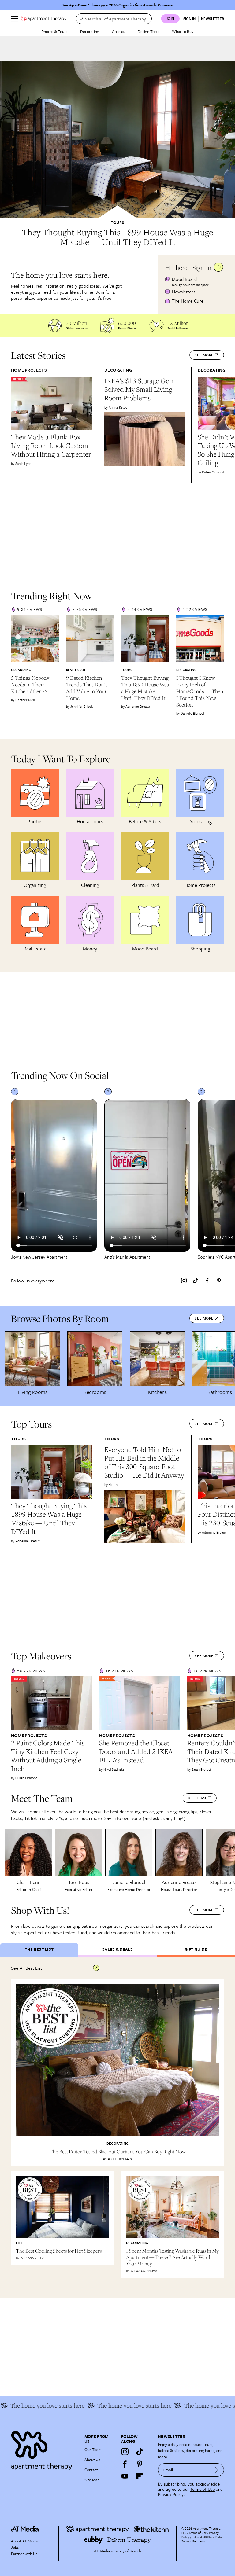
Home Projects (29, 370)
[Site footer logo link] (44, 2449)
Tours (117, 222)
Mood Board (184, 279)
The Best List (39, 1949)
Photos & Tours (54, 31)
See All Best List (26, 1968)
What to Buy (183, 31)
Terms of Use (202, 2489)
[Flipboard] (140, 2476)
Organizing (21, 670)
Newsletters (184, 292)
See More (204, 1910)
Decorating (90, 31)
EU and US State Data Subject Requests (202, 2539)
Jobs (15, 2547)
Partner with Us (24, 2554)
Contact (91, 2470)
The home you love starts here (193, 2405)
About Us (92, 2460)
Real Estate (76, 670)
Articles (118, 31)
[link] (117, 237)
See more (204, 355)
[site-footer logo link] (25, 2530)
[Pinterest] (219, 1281)
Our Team (93, 2449)
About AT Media (25, 2541)
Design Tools (148, 31)
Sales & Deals (117, 1949)
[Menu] (15, 19)
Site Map (92, 2480)
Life (19, 2243)
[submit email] (216, 2470)
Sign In (202, 268)
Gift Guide (196, 1949)
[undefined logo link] (44, 19)
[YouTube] (125, 2476)
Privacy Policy (171, 2495)
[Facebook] (207, 1281)
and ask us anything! (164, 1818)
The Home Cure (188, 301)
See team (197, 1798)
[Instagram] (184, 1281)
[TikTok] (196, 1281)
